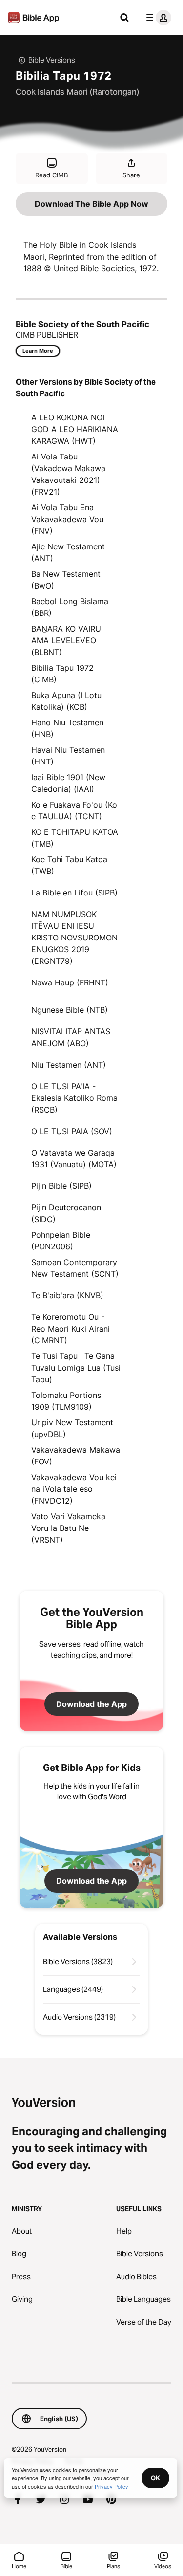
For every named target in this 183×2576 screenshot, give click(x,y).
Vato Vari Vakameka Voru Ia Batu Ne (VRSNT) (68, 1528)
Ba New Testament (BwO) (66, 580)
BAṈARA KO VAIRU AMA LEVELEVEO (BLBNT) (66, 640)
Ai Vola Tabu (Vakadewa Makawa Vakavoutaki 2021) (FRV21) (68, 474)
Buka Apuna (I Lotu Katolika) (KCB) (66, 701)
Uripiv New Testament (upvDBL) (72, 1428)
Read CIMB (51, 175)
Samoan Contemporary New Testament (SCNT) (75, 1268)
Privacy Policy (112, 2486)
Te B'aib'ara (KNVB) (67, 1295)
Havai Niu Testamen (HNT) (68, 756)
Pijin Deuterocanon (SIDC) (66, 1213)
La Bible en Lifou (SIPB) (74, 893)
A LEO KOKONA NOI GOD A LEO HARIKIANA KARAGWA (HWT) (75, 429)
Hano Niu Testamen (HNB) (67, 728)
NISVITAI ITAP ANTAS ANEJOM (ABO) (71, 1037)
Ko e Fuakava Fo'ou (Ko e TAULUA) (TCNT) (74, 810)
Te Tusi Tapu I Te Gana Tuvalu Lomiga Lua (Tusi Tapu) (76, 1368)
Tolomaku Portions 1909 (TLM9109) (66, 1401)
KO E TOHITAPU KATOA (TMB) (75, 838)
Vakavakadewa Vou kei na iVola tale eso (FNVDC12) (74, 1489)
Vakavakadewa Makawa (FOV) (76, 1456)
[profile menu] (157, 18)
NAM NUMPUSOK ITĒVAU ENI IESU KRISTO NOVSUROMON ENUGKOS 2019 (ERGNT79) (74, 938)
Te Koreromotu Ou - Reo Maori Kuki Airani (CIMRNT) (71, 1329)
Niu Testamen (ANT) (69, 1065)
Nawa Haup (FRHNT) (70, 982)
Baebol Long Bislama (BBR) (70, 607)
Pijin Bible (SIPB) (61, 1186)
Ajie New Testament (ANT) (68, 552)
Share (131, 175)
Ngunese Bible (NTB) (70, 1010)
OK (155, 2478)
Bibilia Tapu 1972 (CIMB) (62, 674)
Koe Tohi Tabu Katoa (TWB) (69, 865)
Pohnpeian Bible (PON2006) (61, 1241)
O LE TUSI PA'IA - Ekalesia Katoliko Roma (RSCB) (74, 1098)
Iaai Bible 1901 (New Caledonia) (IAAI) (68, 783)
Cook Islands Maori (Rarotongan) (77, 92)
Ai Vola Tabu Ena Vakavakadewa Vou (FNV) (67, 519)
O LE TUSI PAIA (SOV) (72, 1131)
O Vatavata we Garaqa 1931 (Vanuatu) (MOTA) (74, 1158)
